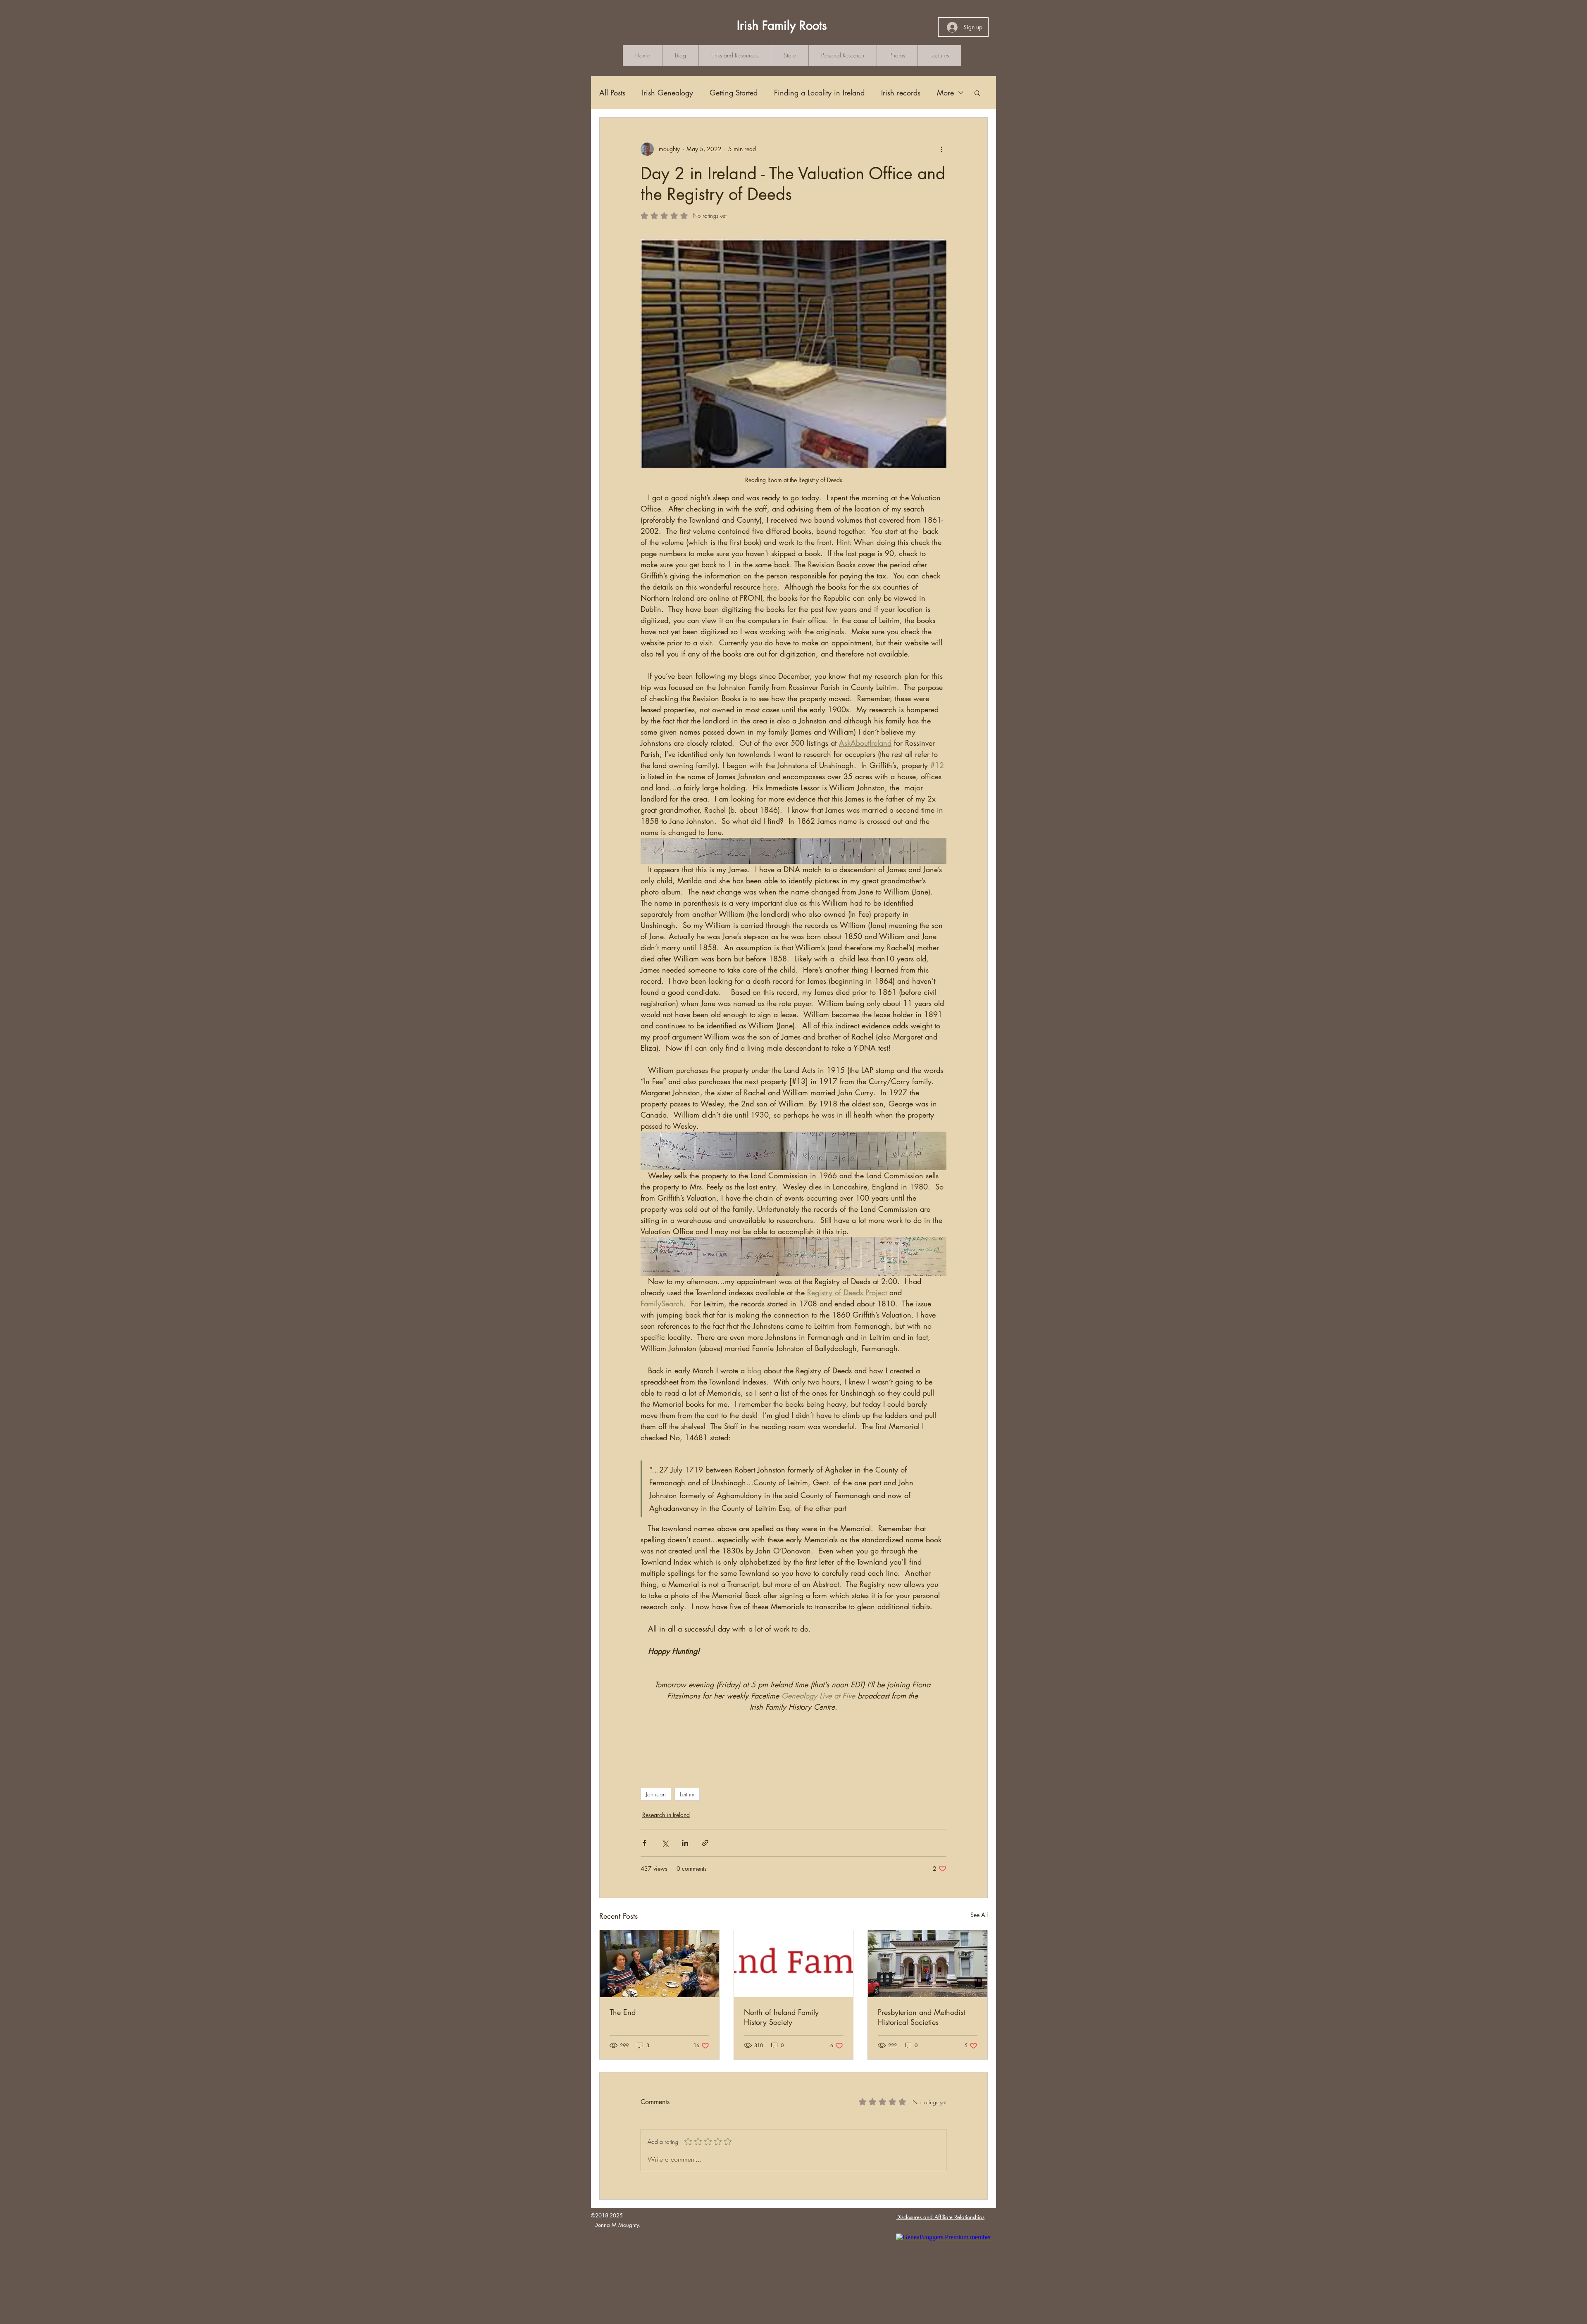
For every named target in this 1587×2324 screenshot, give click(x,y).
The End (623, 2012)
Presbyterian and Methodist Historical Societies (921, 2017)
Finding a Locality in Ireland (819, 93)
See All (979, 1915)
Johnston (656, 1794)
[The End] (659, 1964)
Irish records (901, 93)
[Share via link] (705, 1843)
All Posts (612, 93)
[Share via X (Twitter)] (665, 1843)
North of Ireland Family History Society (781, 2017)
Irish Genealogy (667, 93)
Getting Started (734, 93)
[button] (977, 93)
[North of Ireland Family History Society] (794, 1964)
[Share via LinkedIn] (685, 1843)
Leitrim (687, 1794)
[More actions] (941, 149)
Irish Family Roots (782, 25)
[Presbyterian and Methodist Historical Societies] (928, 1964)
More (945, 93)
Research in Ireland (666, 1815)
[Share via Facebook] (645, 1843)
